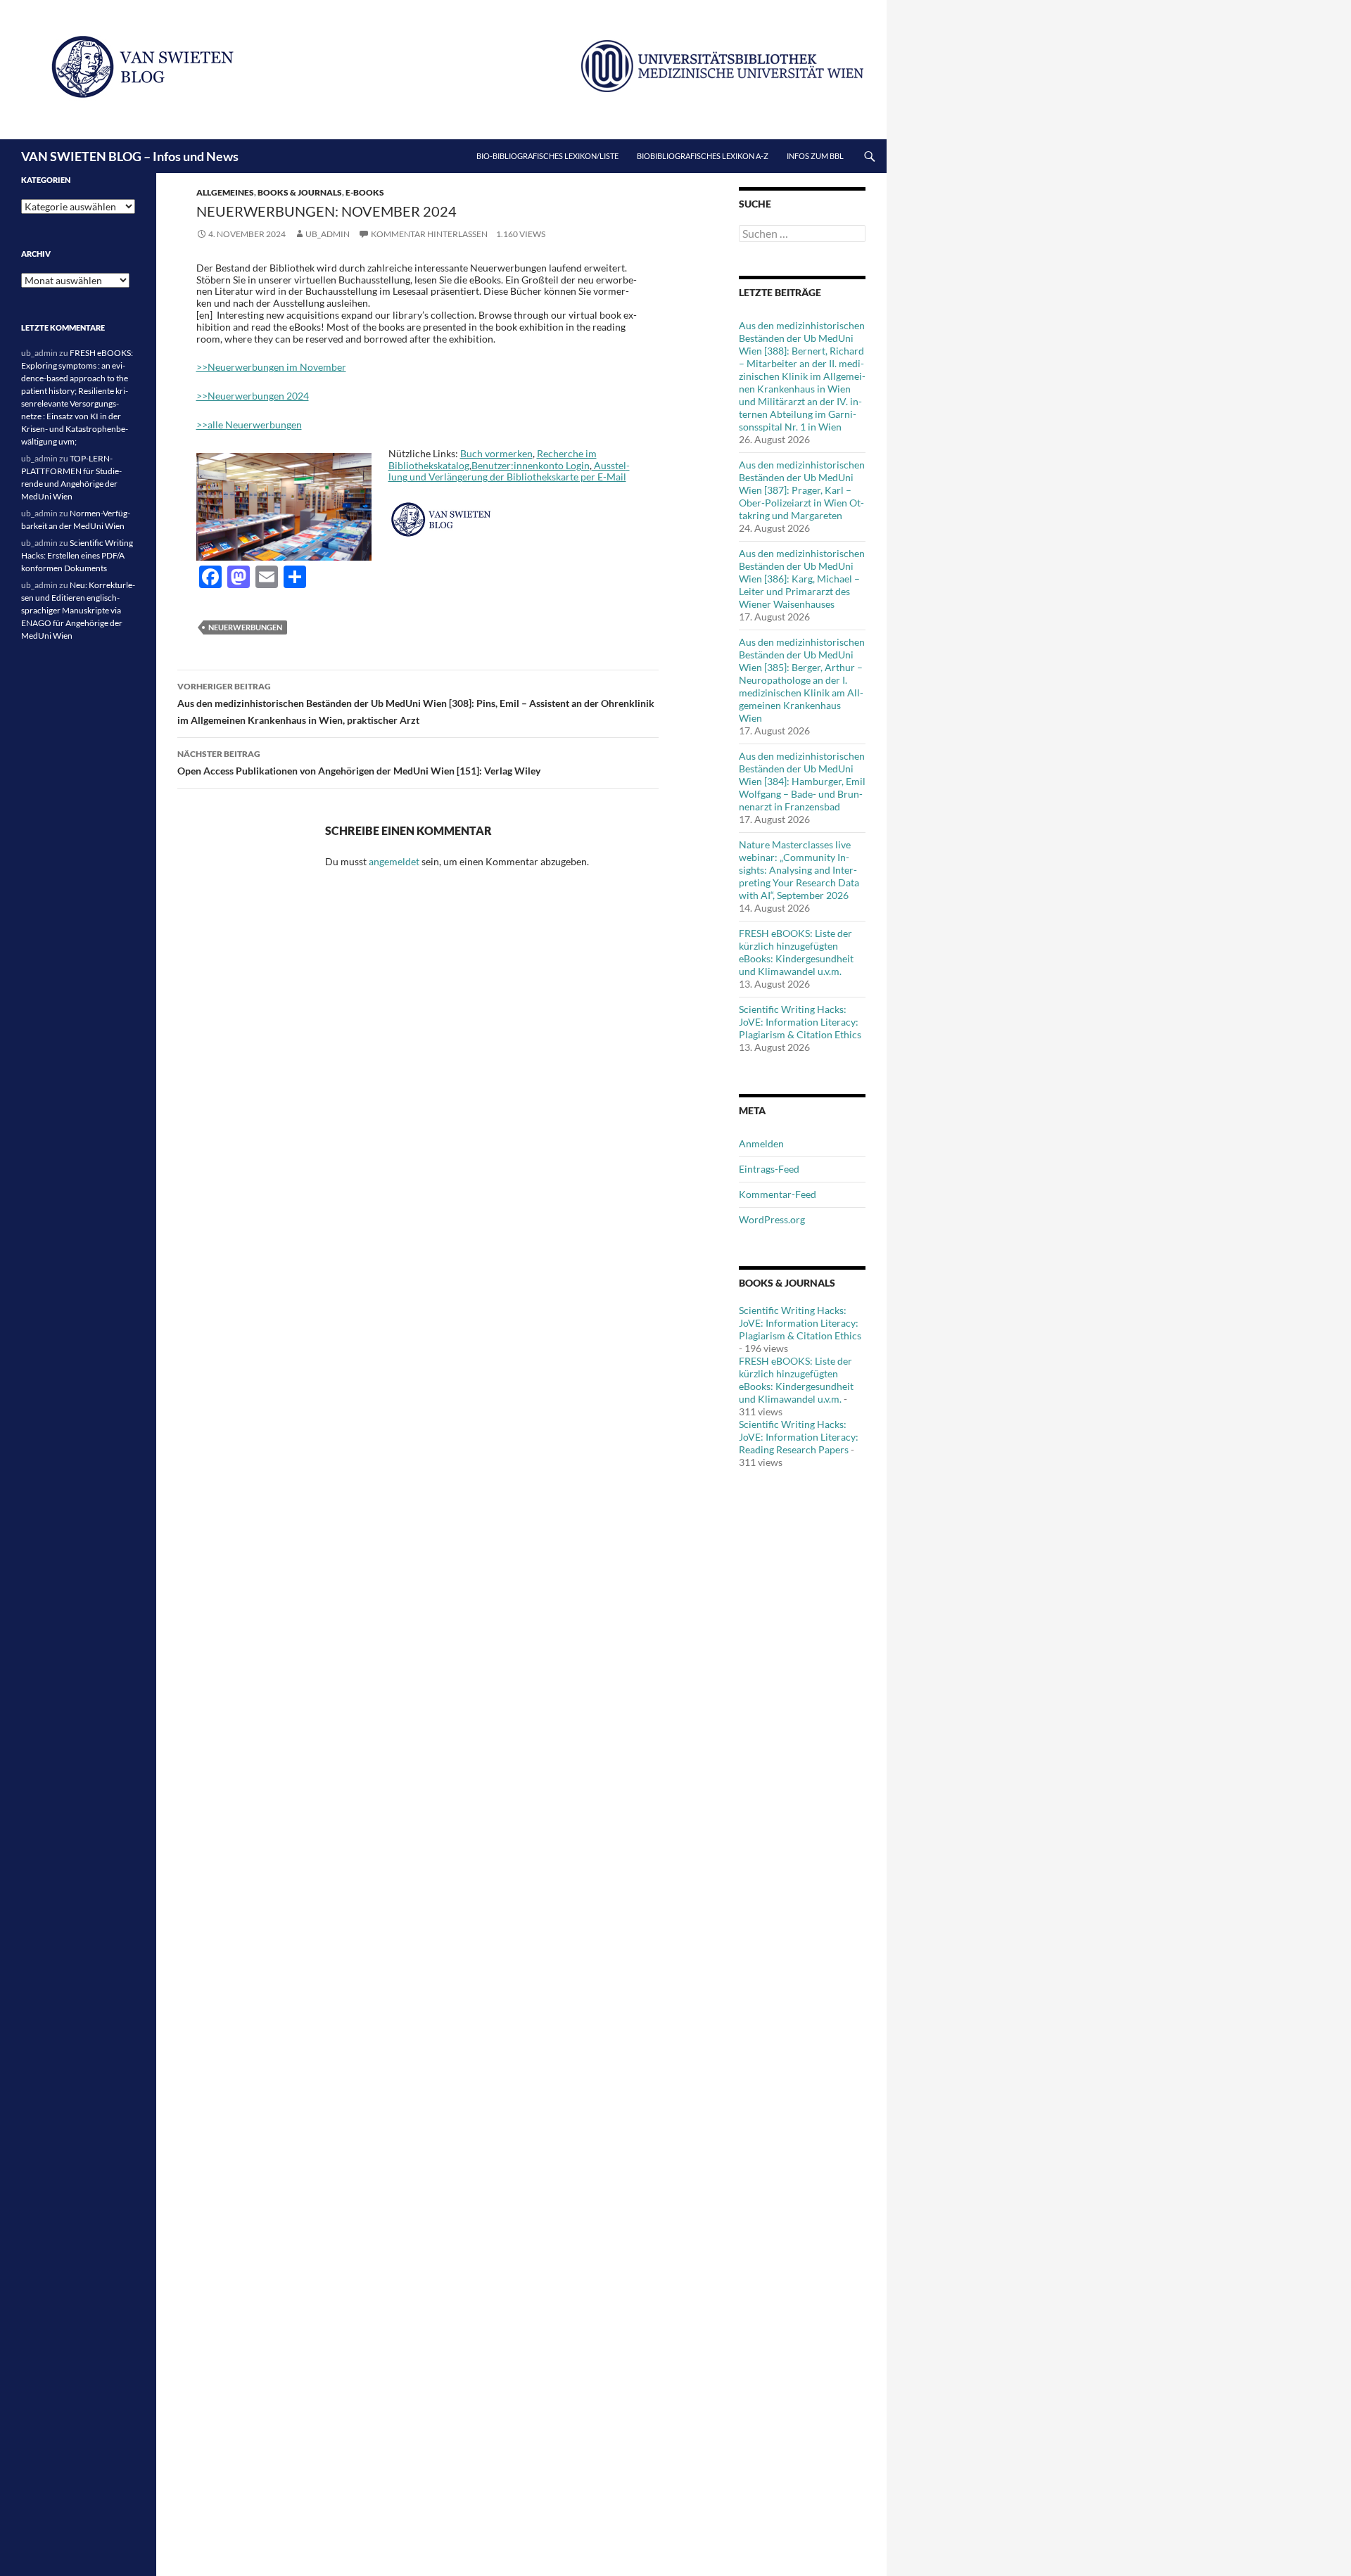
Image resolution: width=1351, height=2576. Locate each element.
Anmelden (761, 1143)
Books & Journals (300, 192)
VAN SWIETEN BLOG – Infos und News (130, 156)
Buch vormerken (496, 453)
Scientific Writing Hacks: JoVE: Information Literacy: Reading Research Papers (799, 1437)
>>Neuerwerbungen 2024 (253, 396)
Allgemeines (225, 192)
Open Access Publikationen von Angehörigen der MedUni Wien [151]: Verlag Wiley (359, 763)
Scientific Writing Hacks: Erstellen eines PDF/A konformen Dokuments (77, 555)
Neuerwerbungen (245, 627)
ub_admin (328, 234)
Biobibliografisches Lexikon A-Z (703, 156)
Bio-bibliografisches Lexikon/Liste (547, 156)
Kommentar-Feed (778, 1194)
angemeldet (394, 861)
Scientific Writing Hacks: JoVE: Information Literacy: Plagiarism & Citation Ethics (800, 1022)
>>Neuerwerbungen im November (271, 367)
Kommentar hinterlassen (429, 234)
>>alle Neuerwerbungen (249, 425)
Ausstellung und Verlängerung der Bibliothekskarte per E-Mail (509, 471)
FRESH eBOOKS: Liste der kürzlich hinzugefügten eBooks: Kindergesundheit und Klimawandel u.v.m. (796, 952)
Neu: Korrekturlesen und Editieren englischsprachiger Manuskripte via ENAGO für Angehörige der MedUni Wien (78, 610)
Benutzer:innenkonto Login (531, 465)
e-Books (365, 192)
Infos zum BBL (815, 156)
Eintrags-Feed (769, 1169)
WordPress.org (772, 1219)
